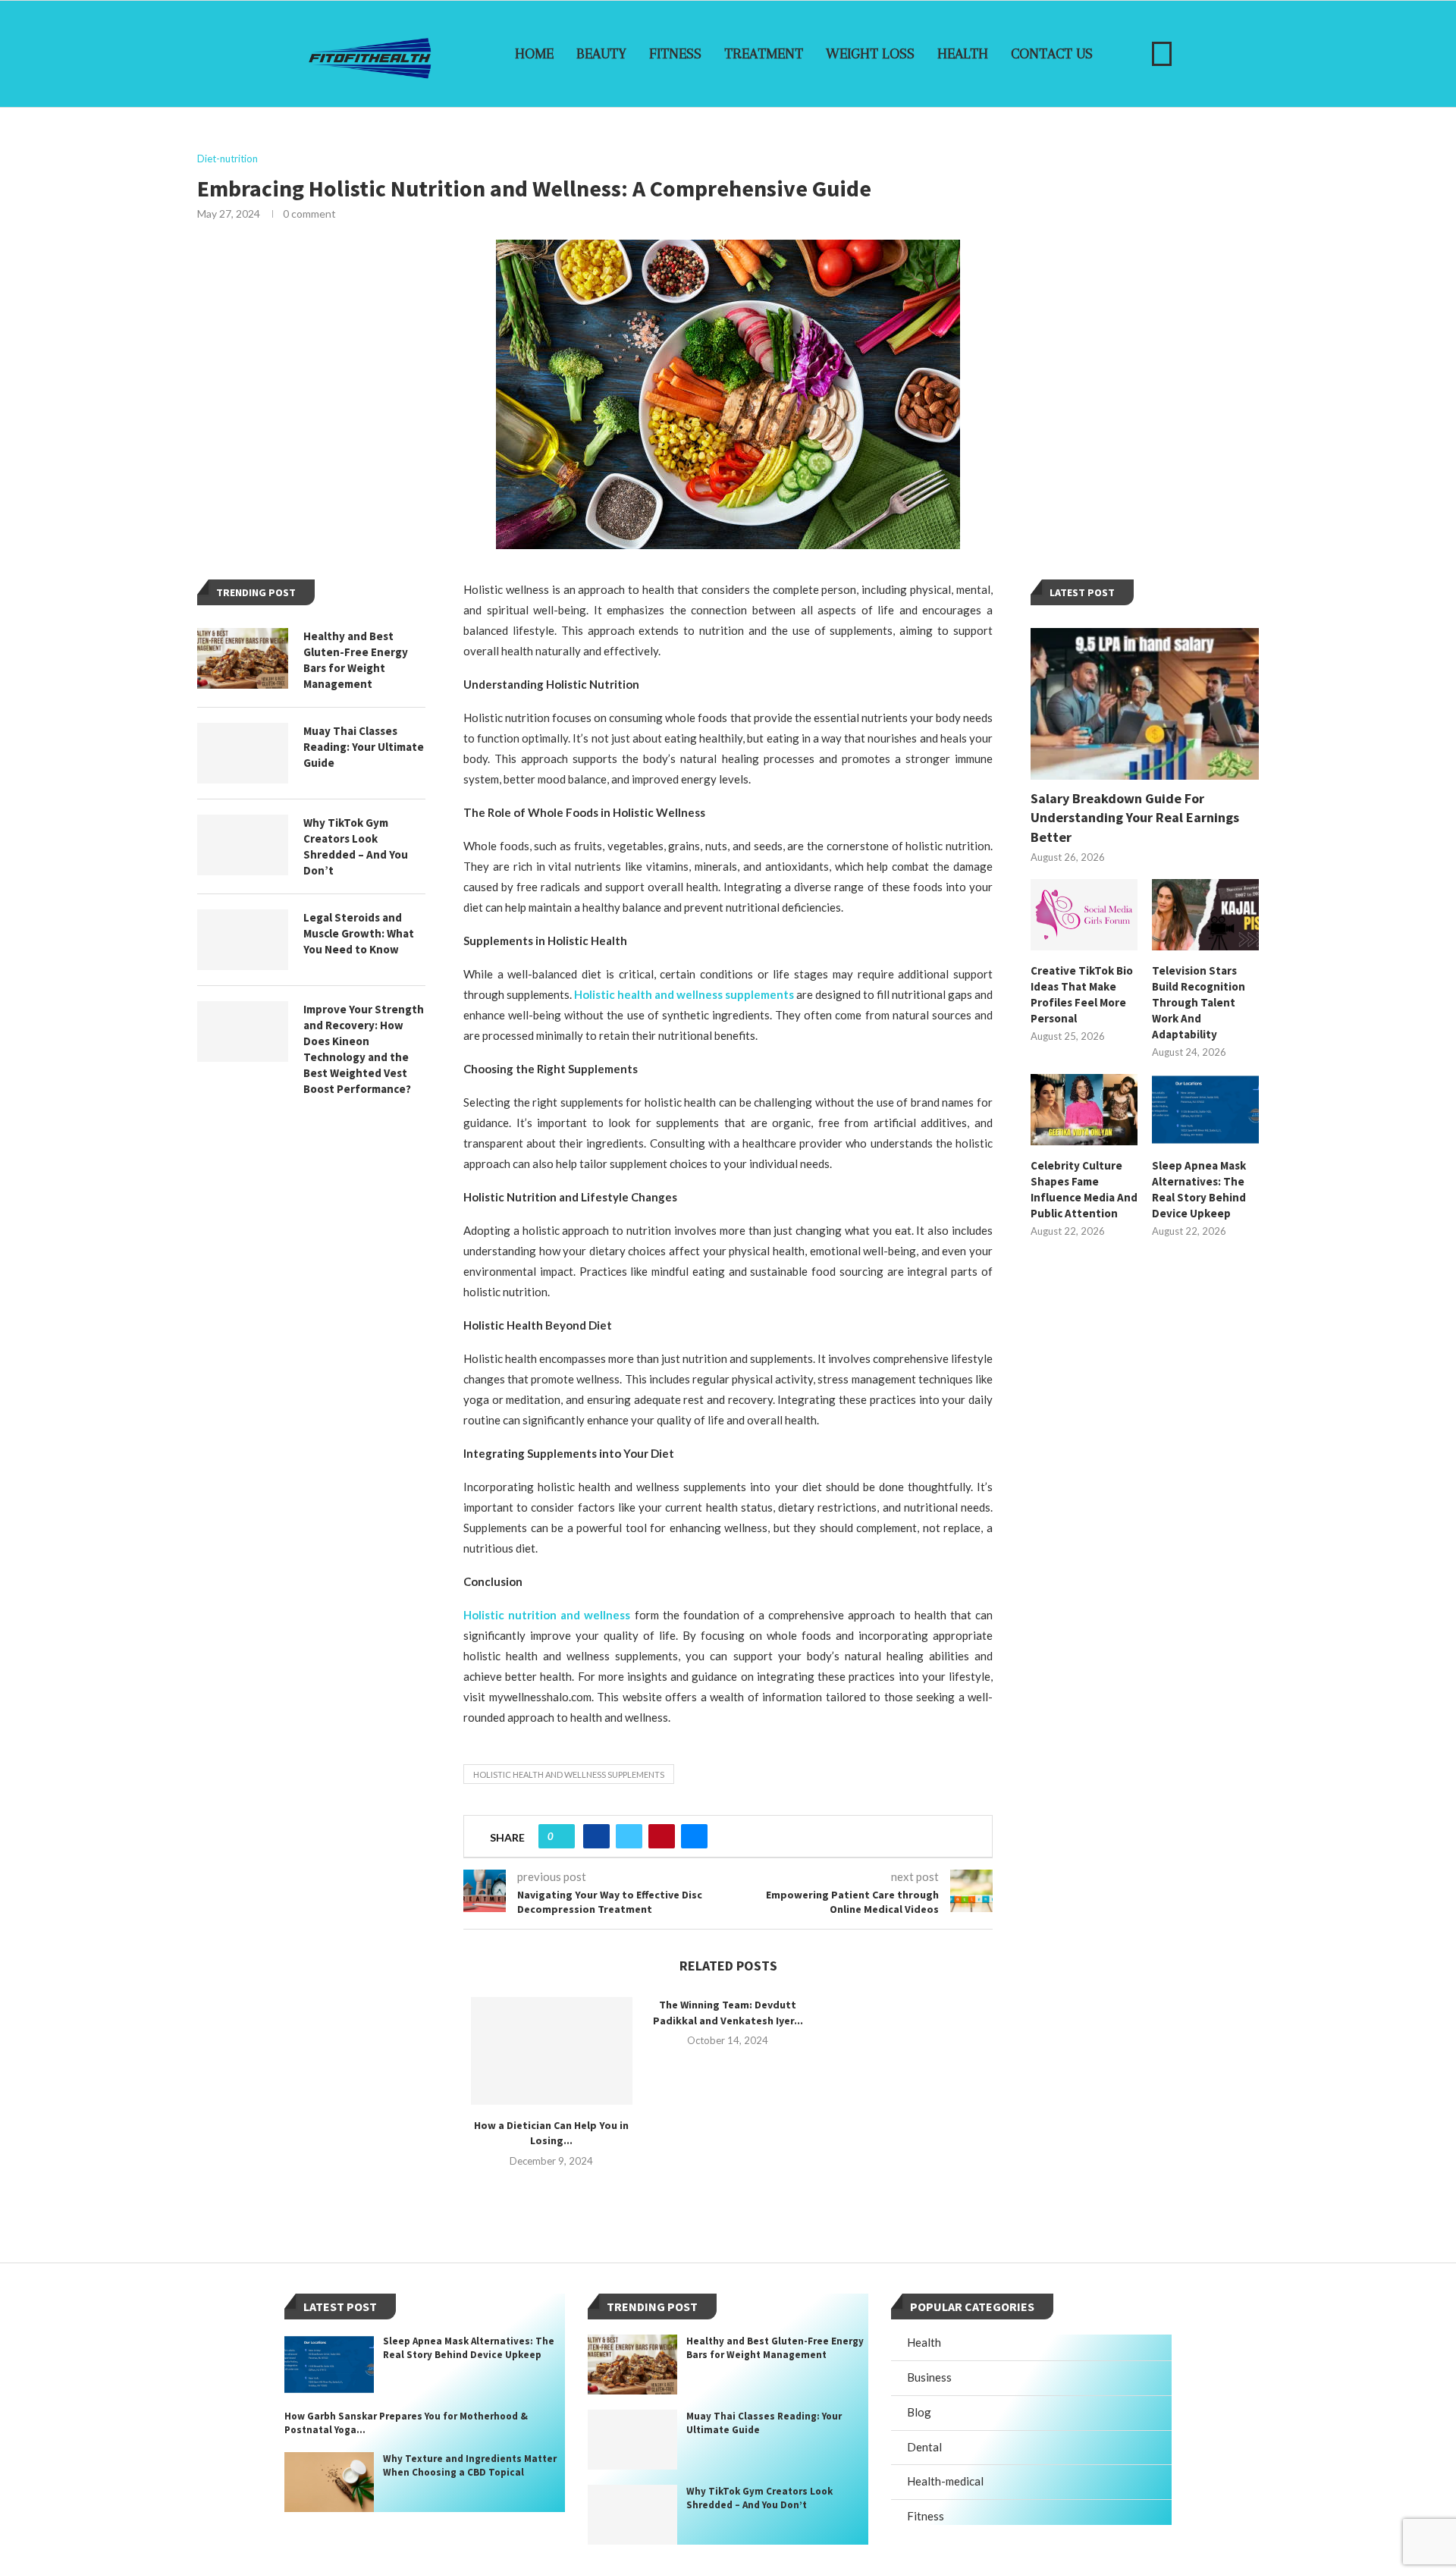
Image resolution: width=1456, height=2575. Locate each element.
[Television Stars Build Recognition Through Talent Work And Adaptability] (1205, 915)
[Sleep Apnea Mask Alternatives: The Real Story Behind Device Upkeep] (1205, 1110)
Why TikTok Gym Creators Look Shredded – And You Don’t (356, 846)
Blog (919, 2412)
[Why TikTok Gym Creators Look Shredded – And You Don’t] (243, 845)
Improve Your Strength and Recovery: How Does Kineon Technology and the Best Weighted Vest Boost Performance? (364, 1049)
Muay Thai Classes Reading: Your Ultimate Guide (364, 747)
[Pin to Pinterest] (662, 1836)
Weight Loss (870, 54)
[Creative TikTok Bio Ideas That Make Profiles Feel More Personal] (1084, 915)
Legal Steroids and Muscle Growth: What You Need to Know (359, 933)
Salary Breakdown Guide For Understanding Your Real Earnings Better (1135, 817)
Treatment (764, 54)
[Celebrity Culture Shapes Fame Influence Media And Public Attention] (1084, 1110)
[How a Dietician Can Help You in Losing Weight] (552, 2051)
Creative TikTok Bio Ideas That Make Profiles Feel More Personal (1082, 994)
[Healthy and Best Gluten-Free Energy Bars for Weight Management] (243, 658)
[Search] (1162, 54)
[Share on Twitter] (629, 1836)
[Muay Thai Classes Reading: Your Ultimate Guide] (243, 753)
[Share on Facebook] (596, 1836)
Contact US (1052, 54)
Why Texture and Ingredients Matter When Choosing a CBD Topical (470, 2465)
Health (963, 54)
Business (929, 2377)
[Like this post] (562, 1836)
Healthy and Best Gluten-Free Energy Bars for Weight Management (356, 660)
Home (534, 54)
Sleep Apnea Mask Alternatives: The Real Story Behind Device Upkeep (1199, 1189)
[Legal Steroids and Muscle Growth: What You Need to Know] (243, 940)
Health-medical (945, 2481)
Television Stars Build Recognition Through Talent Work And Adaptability (1199, 1002)
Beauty (601, 54)
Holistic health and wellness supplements (569, 1774)
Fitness (675, 54)
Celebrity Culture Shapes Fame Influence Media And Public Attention (1084, 1189)
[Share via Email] (694, 1836)
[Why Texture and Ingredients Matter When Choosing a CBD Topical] (329, 2482)
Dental (924, 2447)
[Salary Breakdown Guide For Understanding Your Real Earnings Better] (1145, 704)
